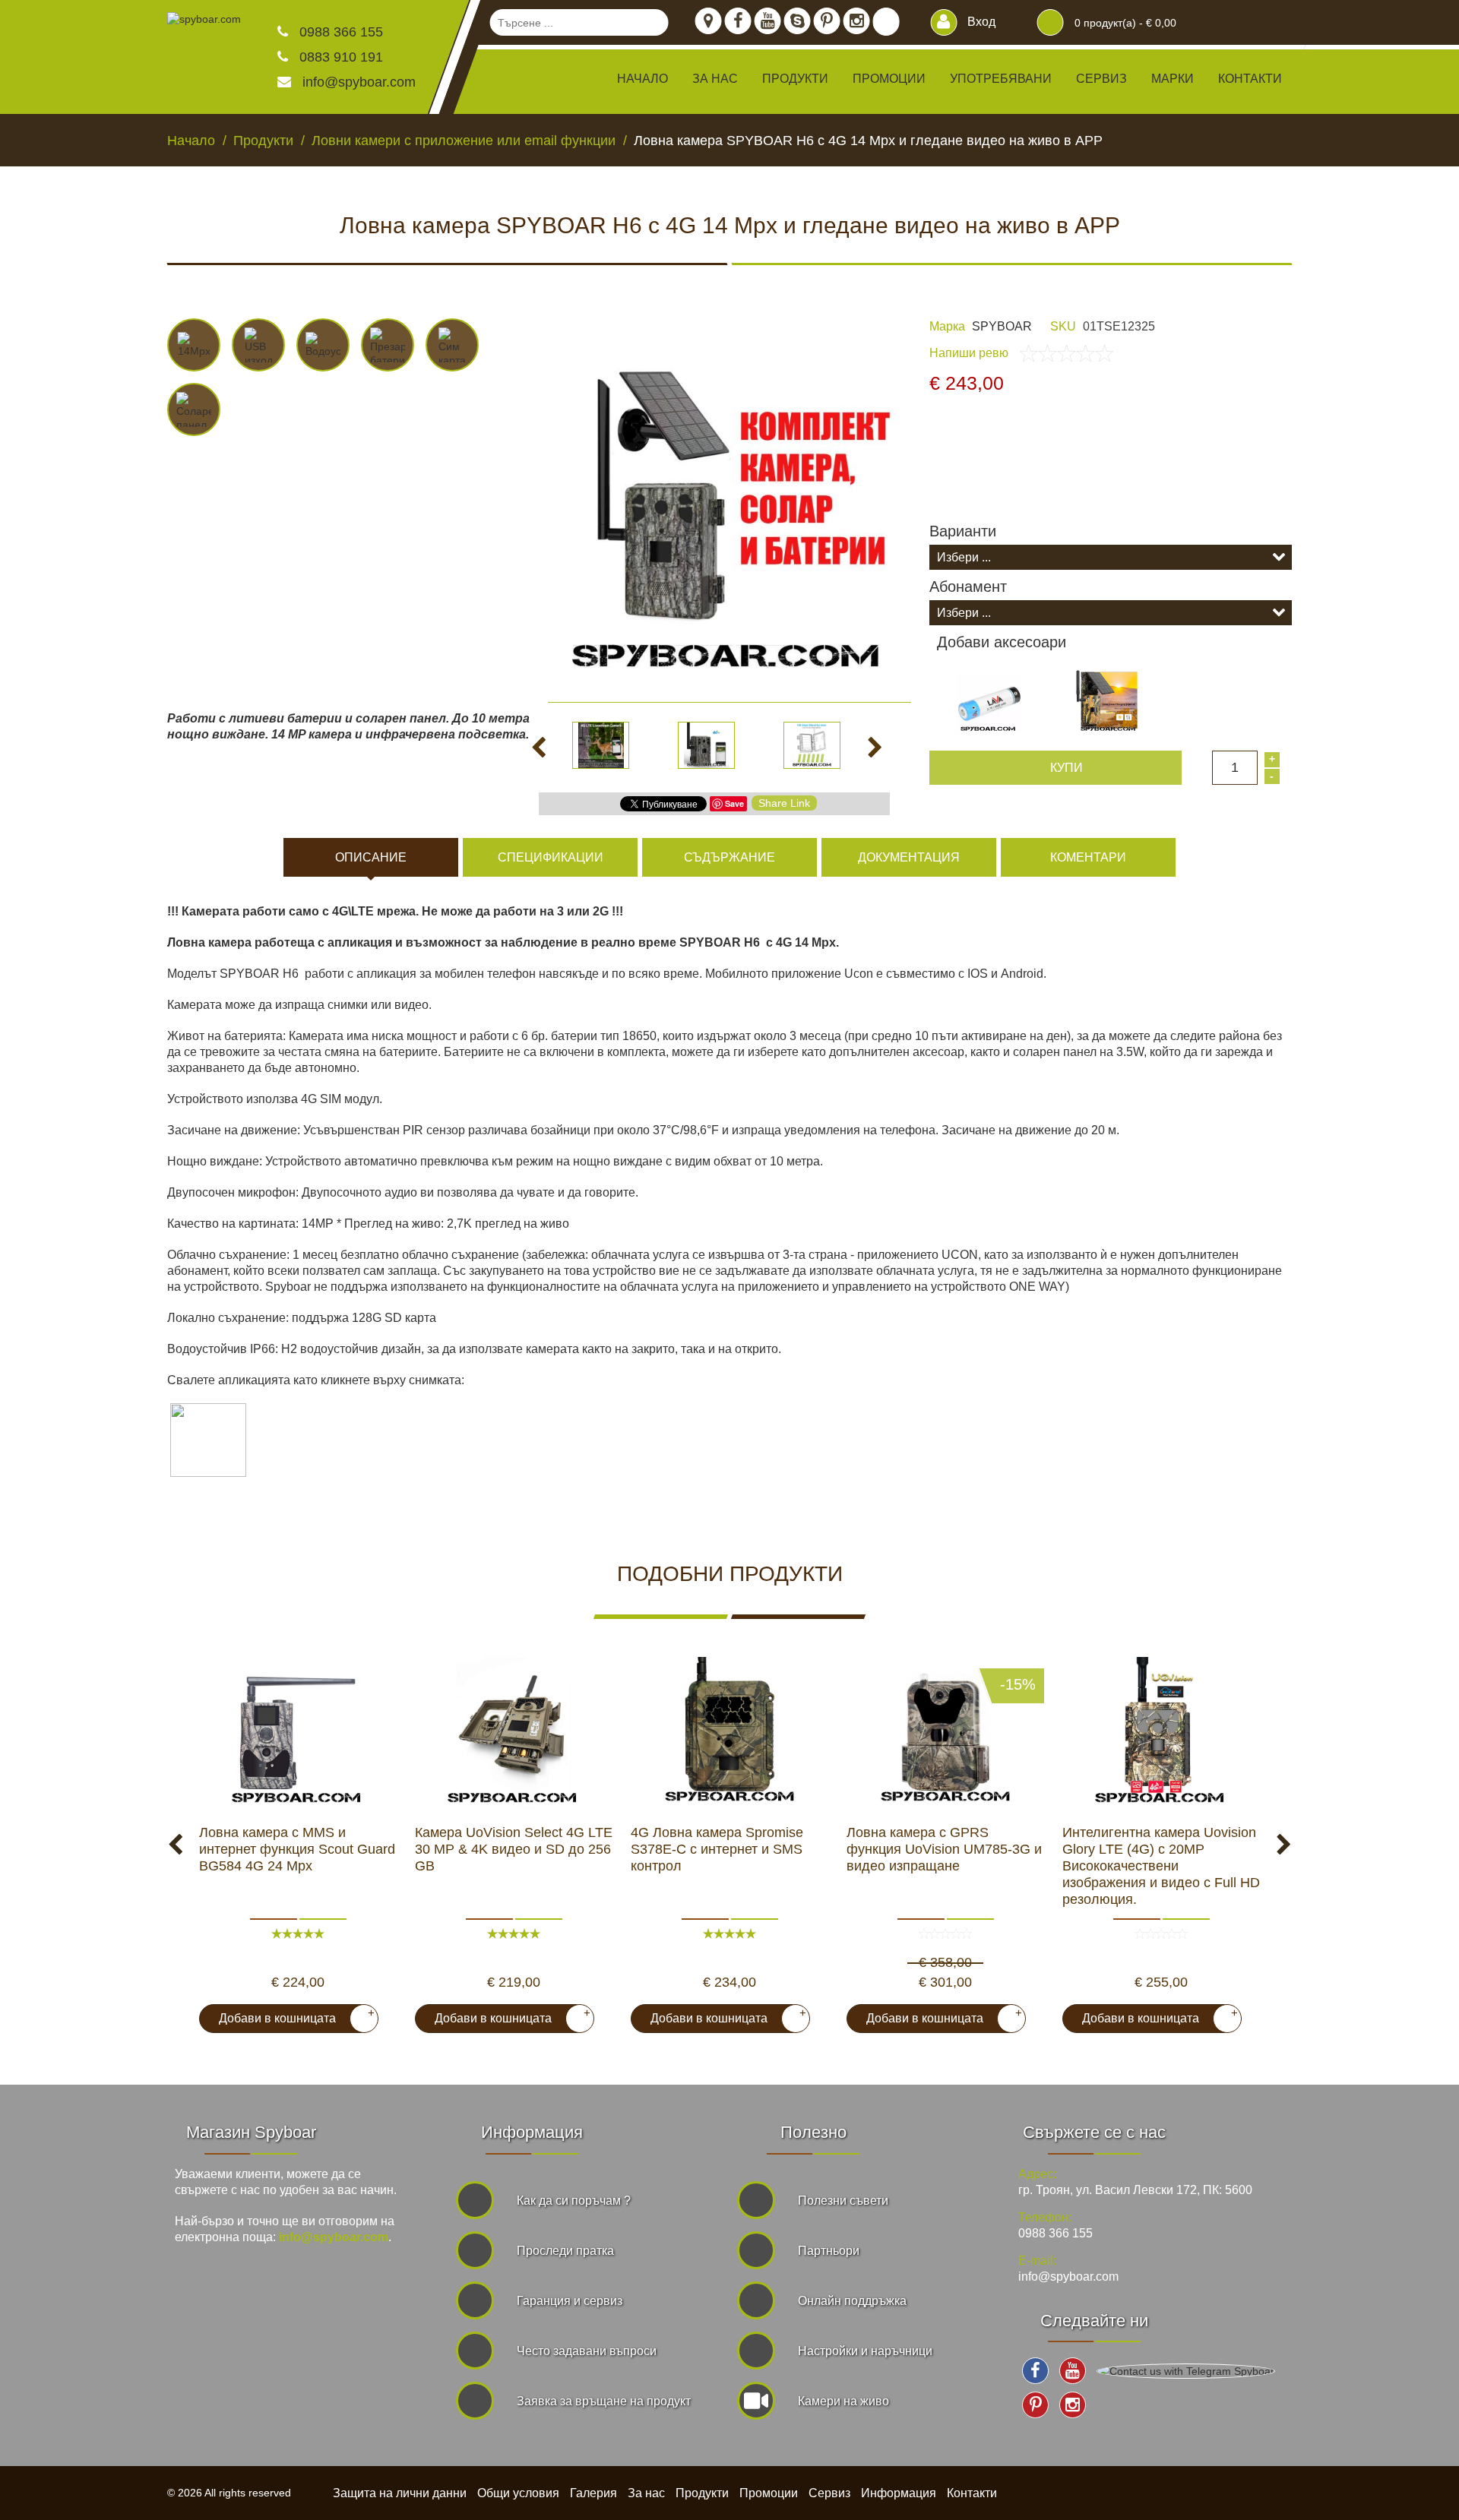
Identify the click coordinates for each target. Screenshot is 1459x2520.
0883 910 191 (339, 57)
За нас (715, 79)
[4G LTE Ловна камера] (514, 1733)
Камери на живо (843, 2401)
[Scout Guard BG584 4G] (298, 1733)
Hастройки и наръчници (865, 2351)
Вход (980, 22)
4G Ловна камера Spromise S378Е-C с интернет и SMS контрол (717, 1849)
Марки (1173, 79)
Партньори (829, 2251)
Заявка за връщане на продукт (604, 2401)
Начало (642, 79)
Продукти (702, 2493)
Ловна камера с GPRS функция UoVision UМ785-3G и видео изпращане (944, 1849)
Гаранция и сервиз (570, 2301)
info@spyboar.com (359, 82)
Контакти (1250, 79)
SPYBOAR (1002, 326)
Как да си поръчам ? (574, 2201)
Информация (899, 2493)
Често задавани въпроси (587, 2351)
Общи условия (518, 2493)
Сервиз (1101, 79)
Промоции (889, 79)
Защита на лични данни (400, 2493)
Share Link (784, 803)
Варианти (963, 531)
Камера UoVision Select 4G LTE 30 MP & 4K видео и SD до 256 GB (514, 1849)
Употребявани (1001, 79)
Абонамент (968, 587)
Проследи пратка (565, 2251)
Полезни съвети (843, 2201)
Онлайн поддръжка (852, 2301)
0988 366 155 (339, 32)
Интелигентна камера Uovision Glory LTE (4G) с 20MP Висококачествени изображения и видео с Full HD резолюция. (1161, 1866)
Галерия (593, 2493)
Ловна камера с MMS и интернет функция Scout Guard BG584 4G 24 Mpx (297, 1849)
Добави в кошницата (291, 2016)
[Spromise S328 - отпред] (729, 1733)
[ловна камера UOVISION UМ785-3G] (945, 1733)
